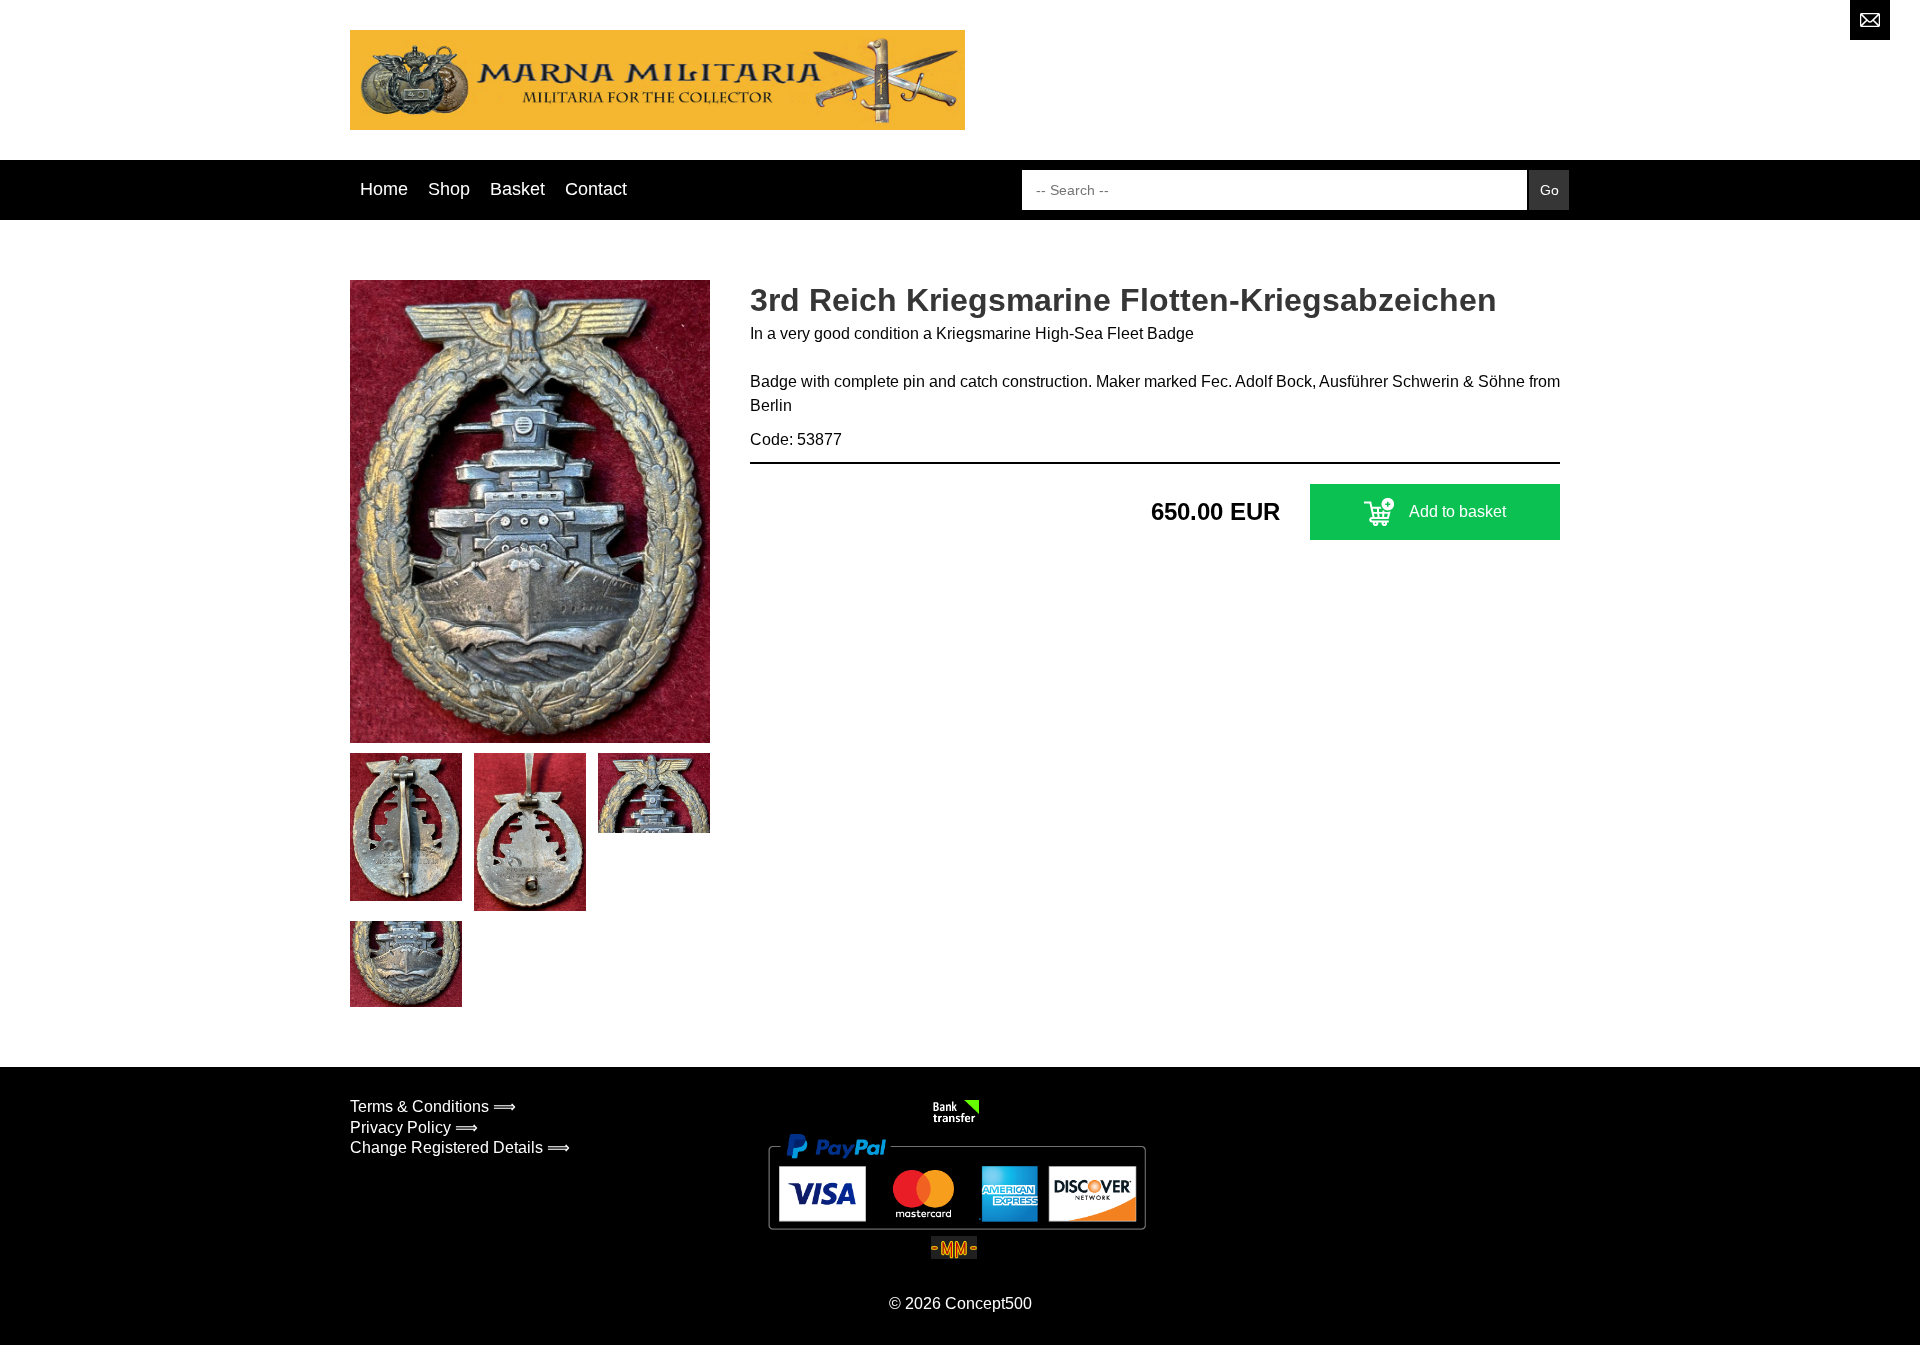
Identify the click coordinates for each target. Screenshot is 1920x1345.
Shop (449, 189)
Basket (517, 189)
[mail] (1870, 20)
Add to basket (1457, 511)
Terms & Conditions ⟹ (433, 1106)
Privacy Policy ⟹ (414, 1127)
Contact (596, 189)
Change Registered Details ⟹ (460, 1147)
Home (384, 189)
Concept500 (988, 1303)
